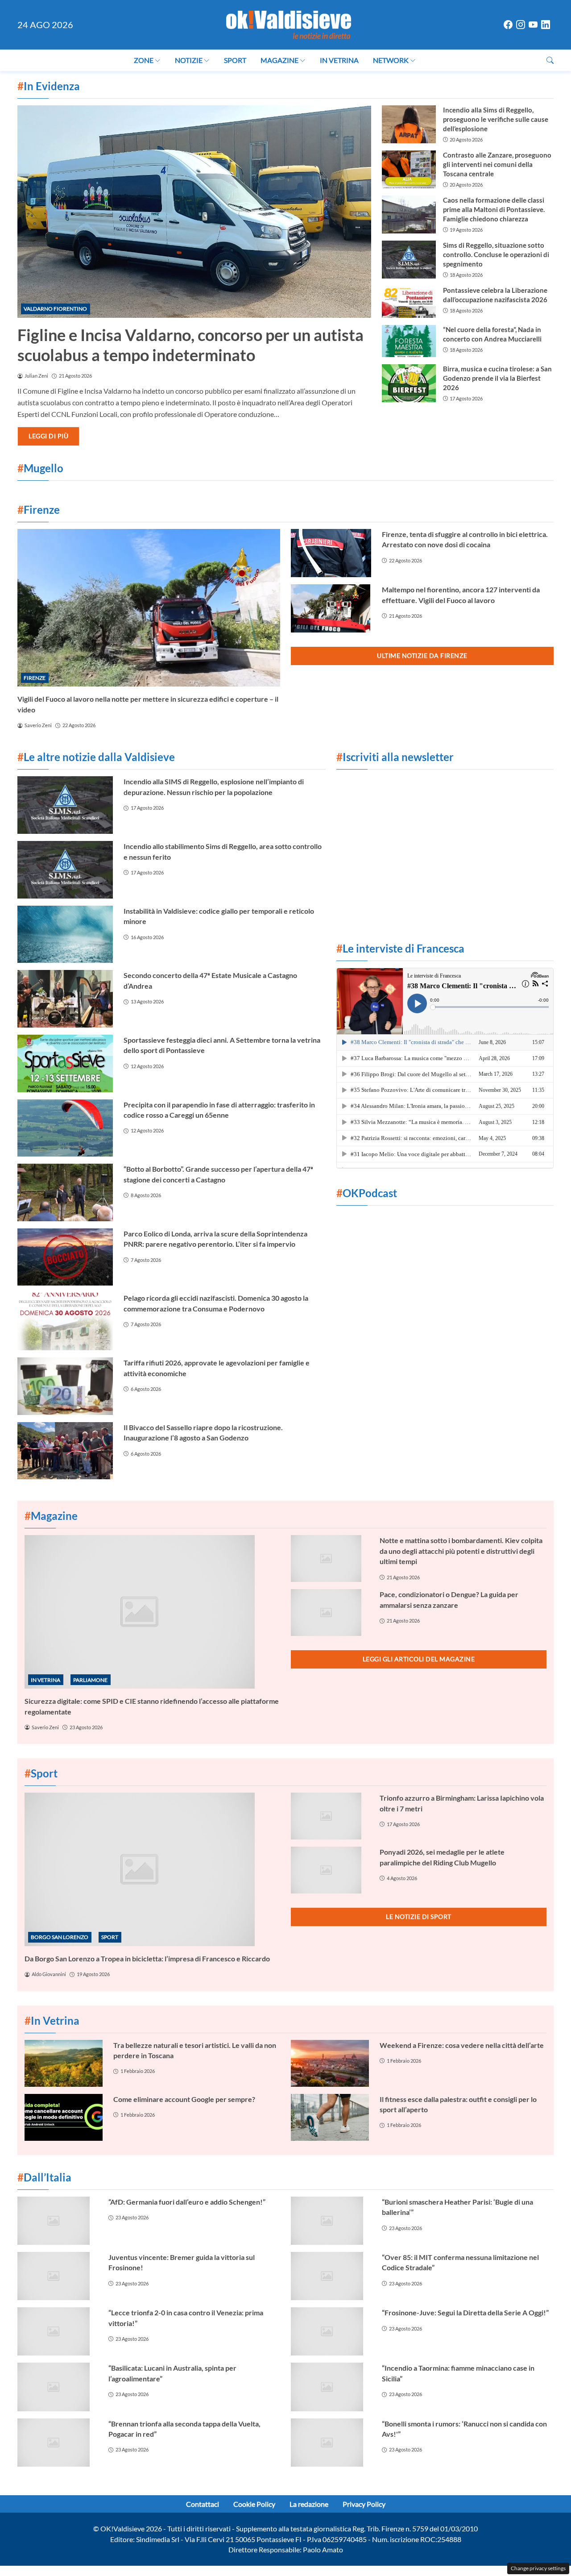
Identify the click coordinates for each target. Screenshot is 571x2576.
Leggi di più (48, 436)
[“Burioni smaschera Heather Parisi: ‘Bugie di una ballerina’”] (331, 2221)
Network (391, 60)
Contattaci (203, 2504)
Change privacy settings (538, 2568)
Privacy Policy (364, 2504)
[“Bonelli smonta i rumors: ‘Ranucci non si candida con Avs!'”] (331, 2443)
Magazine (279, 60)
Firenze (35, 678)
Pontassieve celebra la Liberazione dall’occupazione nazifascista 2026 (495, 295)
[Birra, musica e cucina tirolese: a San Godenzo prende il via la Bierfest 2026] (409, 383)
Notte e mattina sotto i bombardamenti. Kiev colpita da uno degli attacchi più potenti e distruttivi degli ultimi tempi (461, 1551)
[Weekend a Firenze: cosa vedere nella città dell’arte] (330, 2063)
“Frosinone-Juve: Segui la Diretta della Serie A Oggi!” (465, 2312)
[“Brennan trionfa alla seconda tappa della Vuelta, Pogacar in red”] (58, 2443)
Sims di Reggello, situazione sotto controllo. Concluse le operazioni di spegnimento (496, 254)
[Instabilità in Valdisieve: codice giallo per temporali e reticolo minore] (65, 934)
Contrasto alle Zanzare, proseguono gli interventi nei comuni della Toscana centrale (497, 164)
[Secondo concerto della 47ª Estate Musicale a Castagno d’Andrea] (65, 999)
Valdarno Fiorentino (55, 309)
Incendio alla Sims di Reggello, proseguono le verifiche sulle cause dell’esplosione (496, 119)
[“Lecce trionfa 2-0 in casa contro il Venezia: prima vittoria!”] (58, 2331)
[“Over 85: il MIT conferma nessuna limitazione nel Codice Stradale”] (331, 2276)
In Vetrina (339, 60)
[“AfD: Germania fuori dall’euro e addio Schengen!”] (58, 2221)
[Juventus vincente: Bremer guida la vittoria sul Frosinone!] (58, 2276)
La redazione (309, 2504)
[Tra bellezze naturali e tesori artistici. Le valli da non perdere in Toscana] (64, 2063)
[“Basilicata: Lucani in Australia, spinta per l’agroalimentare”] (58, 2387)
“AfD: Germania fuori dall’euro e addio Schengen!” (187, 2202)
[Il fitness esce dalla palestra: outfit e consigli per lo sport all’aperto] (330, 2117)
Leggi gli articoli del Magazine (419, 1659)
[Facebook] (508, 25)
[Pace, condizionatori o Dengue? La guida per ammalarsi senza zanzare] (330, 1613)
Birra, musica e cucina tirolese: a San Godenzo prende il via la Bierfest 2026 (497, 378)
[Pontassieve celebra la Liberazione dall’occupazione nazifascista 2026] (409, 302)
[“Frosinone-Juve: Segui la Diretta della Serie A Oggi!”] (331, 2331)
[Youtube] (533, 25)
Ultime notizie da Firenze (422, 655)
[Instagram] (521, 25)
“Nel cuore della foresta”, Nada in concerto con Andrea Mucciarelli (492, 334)
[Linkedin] (546, 25)
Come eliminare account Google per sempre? (184, 2099)
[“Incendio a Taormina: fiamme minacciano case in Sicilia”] (331, 2387)
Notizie (189, 60)
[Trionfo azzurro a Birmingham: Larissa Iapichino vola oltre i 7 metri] (330, 1816)
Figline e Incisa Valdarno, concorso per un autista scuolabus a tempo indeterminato (190, 345)
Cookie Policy (254, 2504)
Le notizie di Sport (419, 1916)
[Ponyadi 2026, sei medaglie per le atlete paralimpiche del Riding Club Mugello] (330, 1870)
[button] (550, 60)
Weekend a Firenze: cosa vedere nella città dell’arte (462, 2045)
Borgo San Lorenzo (60, 1937)
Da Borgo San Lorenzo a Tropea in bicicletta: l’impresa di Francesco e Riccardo (147, 1958)
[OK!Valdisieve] (289, 23)
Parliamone (90, 1680)
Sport (235, 60)
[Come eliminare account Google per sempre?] (64, 2117)
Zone (144, 60)
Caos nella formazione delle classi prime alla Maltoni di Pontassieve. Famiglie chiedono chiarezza (494, 209)
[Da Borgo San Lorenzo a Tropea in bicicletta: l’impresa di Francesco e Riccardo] (152, 1869)
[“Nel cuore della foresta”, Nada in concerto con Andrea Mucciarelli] (409, 341)
